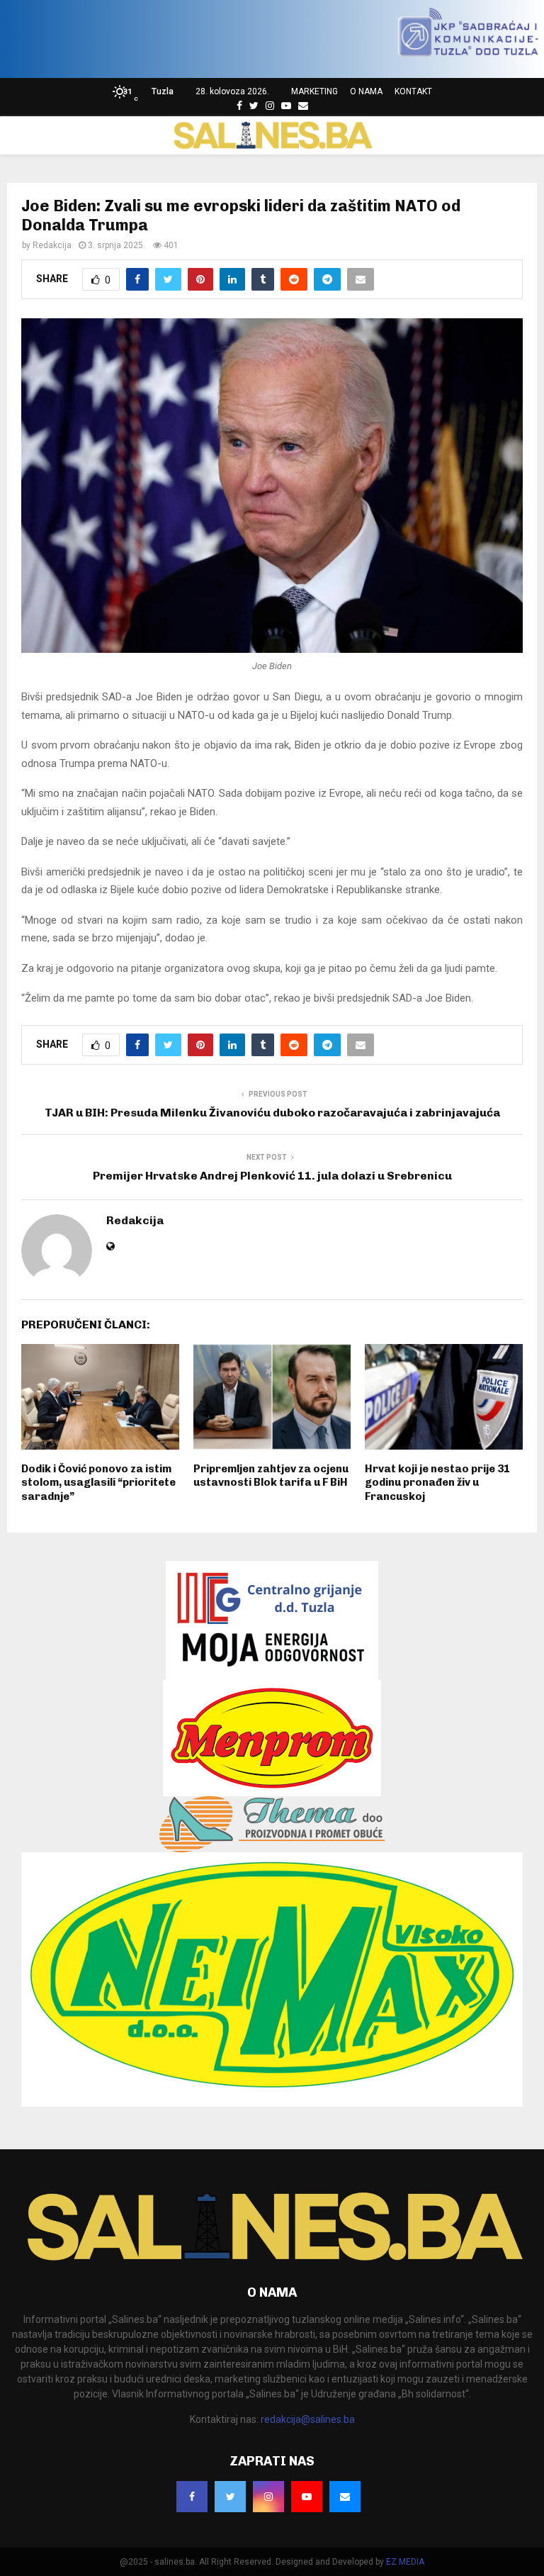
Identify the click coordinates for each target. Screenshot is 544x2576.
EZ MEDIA (405, 2562)
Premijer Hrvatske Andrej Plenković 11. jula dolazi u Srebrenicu (272, 1176)
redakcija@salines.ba (308, 2419)
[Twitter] (254, 106)
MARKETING (314, 91)
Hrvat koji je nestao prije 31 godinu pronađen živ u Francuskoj (437, 1483)
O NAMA (366, 91)
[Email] (303, 106)
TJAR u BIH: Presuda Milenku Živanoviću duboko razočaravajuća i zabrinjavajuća (272, 1113)
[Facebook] (239, 106)
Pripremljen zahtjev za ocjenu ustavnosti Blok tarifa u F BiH (271, 1476)
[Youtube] (286, 106)
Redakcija (52, 245)
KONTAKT (413, 91)
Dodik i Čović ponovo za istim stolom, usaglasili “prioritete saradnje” (98, 1483)
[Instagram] (270, 106)
